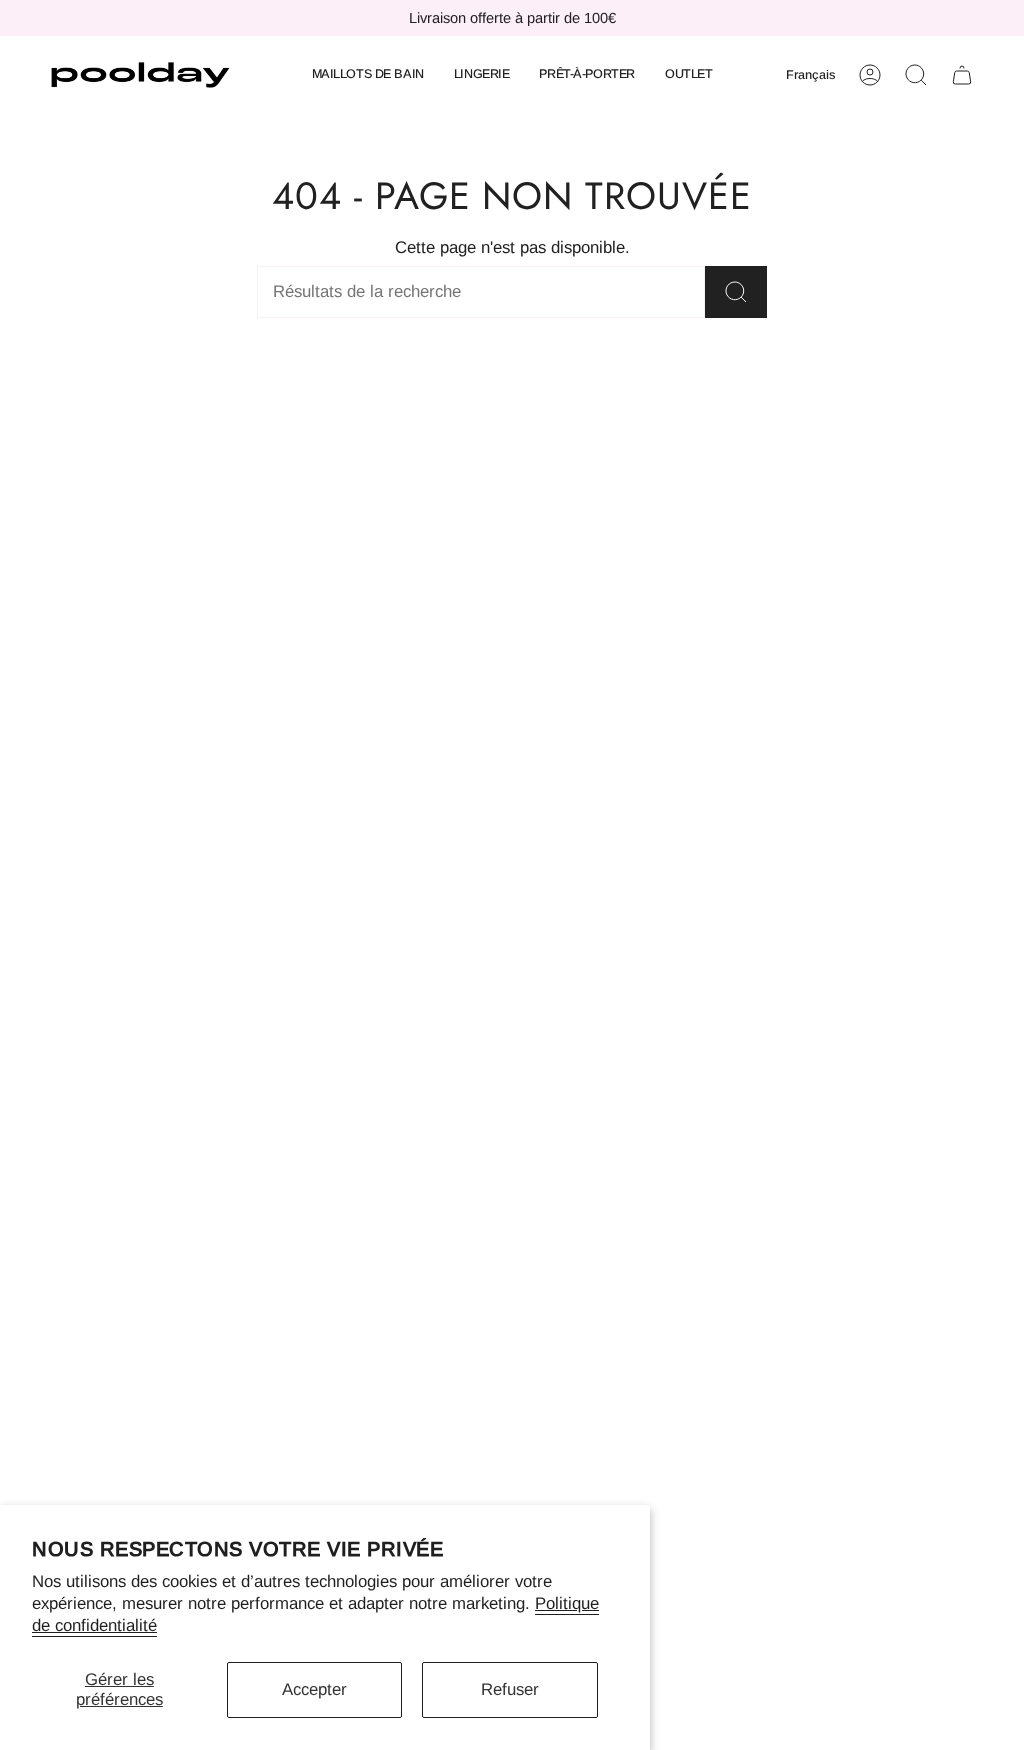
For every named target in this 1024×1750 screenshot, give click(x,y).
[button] (368, 75)
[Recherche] (736, 292)
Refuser (510, 1689)
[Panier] (962, 75)
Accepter (314, 1689)
